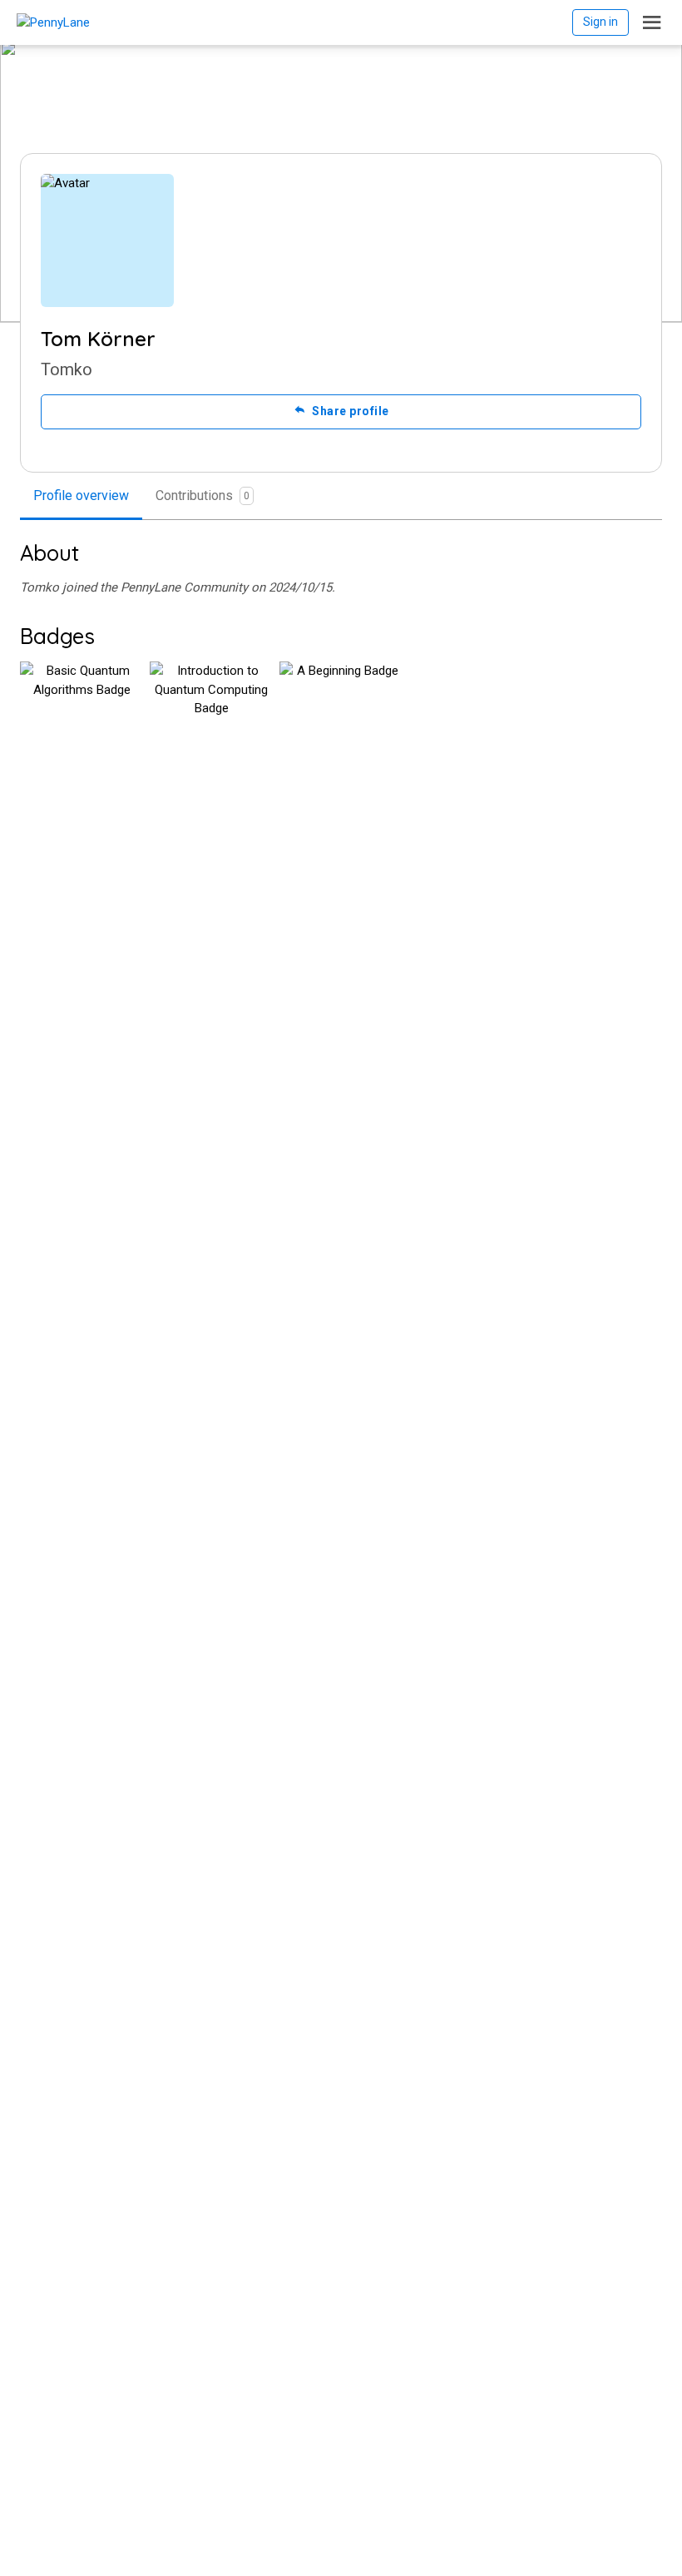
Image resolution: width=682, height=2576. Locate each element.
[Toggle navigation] (652, 22)
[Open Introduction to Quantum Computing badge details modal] (211, 723)
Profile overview (81, 495)
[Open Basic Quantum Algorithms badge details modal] (82, 723)
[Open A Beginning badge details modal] (341, 723)
